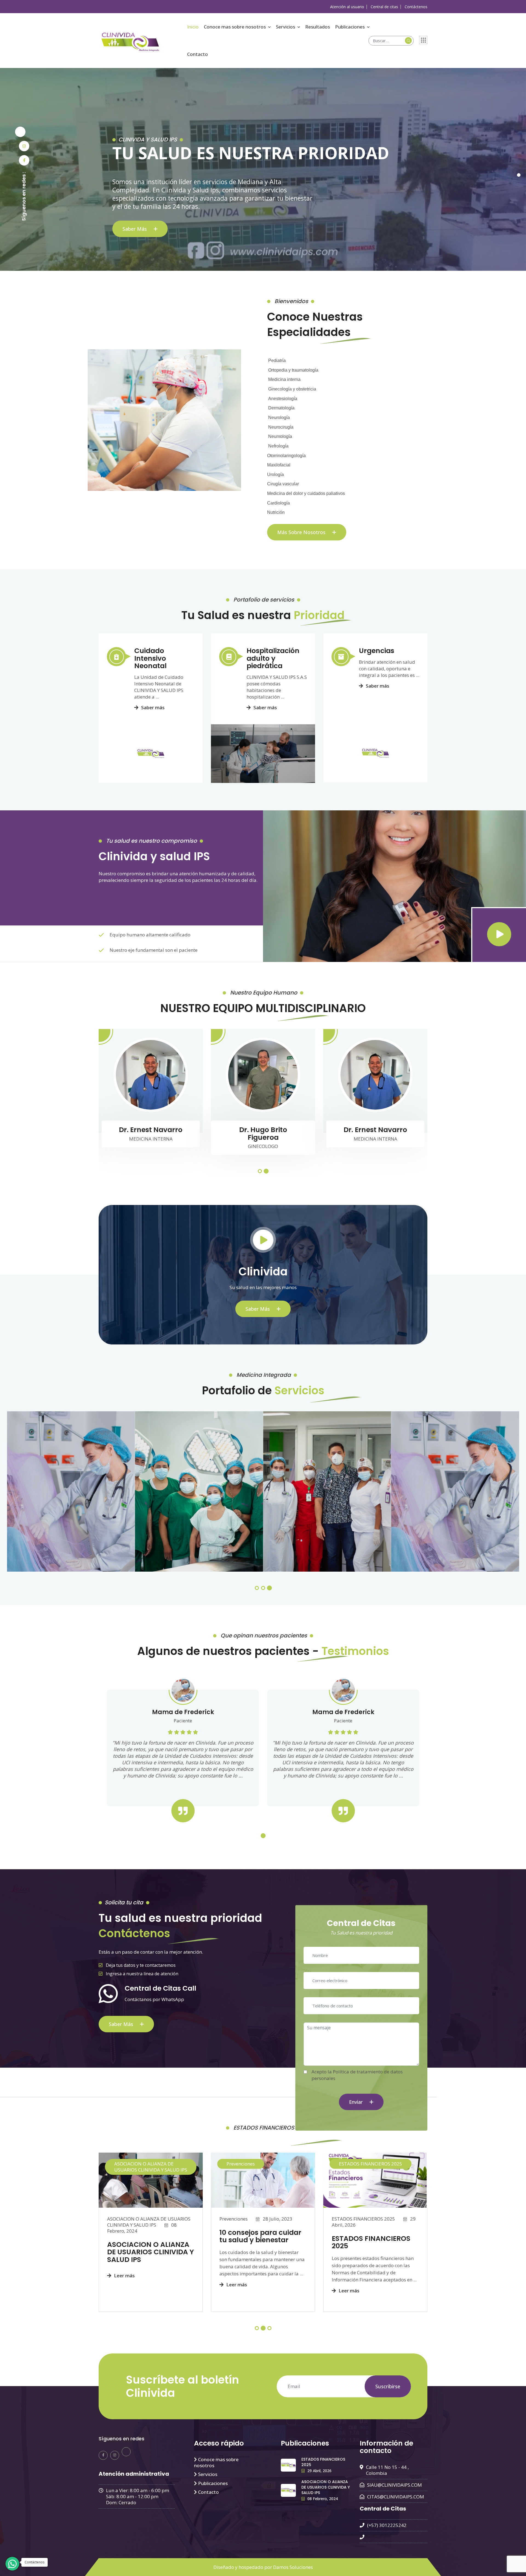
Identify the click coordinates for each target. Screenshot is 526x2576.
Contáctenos (416, 7)
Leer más (124, 2276)
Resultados (318, 27)
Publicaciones (350, 27)
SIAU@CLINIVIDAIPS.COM (395, 2485)
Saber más (135, 229)
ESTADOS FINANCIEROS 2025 (371, 2164)
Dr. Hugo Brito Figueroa (263, 1134)
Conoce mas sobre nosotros (235, 27)
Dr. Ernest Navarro (151, 1130)
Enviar (357, 2102)
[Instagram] (24, 146)
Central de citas (384, 7)
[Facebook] (24, 160)
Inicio (193, 27)
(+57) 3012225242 (387, 2525)
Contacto (198, 54)
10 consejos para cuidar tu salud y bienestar (260, 2236)
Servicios (285, 27)
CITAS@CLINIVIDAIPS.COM (396, 2497)
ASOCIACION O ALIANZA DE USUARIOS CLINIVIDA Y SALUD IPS (151, 2167)
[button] (260, 1171)
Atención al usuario (347, 7)
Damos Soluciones (293, 2567)
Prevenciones (241, 2164)
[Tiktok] (20, 132)
